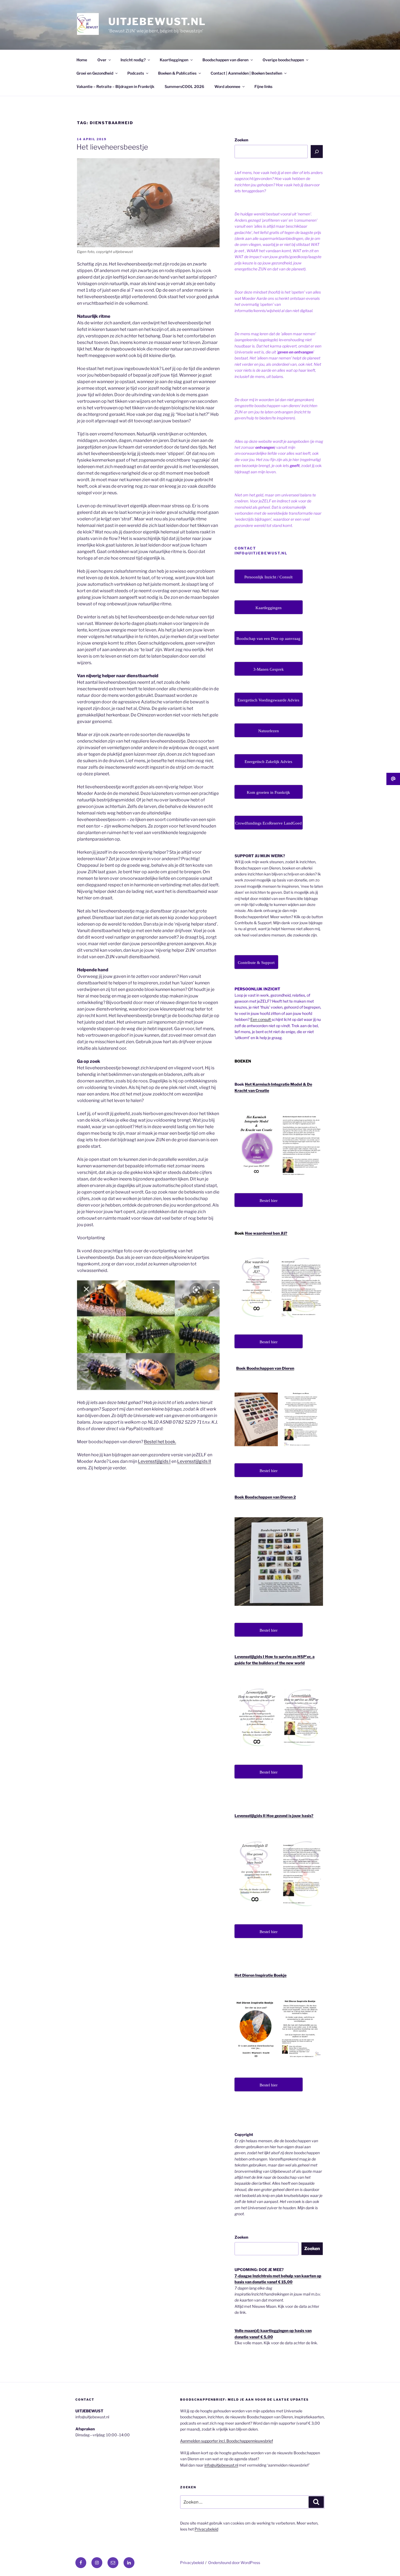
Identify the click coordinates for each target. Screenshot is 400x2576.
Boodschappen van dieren (225, 60)
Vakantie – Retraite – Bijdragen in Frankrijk (115, 86)
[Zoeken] (317, 151)
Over (102, 60)
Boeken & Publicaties (177, 73)
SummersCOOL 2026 (184, 86)
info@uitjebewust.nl (221, 2465)
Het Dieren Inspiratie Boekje (261, 1975)
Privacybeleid (206, 2529)
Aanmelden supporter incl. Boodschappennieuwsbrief (227, 2441)
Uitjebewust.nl (157, 22)
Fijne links (263, 86)
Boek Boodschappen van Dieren (265, 1368)
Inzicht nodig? (133, 60)
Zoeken (241, 140)
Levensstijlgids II (194, 1461)
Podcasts (136, 73)
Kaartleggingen (174, 60)
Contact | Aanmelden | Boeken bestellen (246, 73)
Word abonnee (227, 86)
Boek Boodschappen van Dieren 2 (265, 1497)
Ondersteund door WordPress (234, 2563)
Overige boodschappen (283, 60)
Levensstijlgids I (154, 1461)
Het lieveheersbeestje (112, 147)
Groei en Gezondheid (95, 73)
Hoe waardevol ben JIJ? (266, 1233)
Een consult (261, 1019)
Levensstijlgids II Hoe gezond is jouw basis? (274, 1816)
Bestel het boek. (160, 1442)
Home (82, 60)
